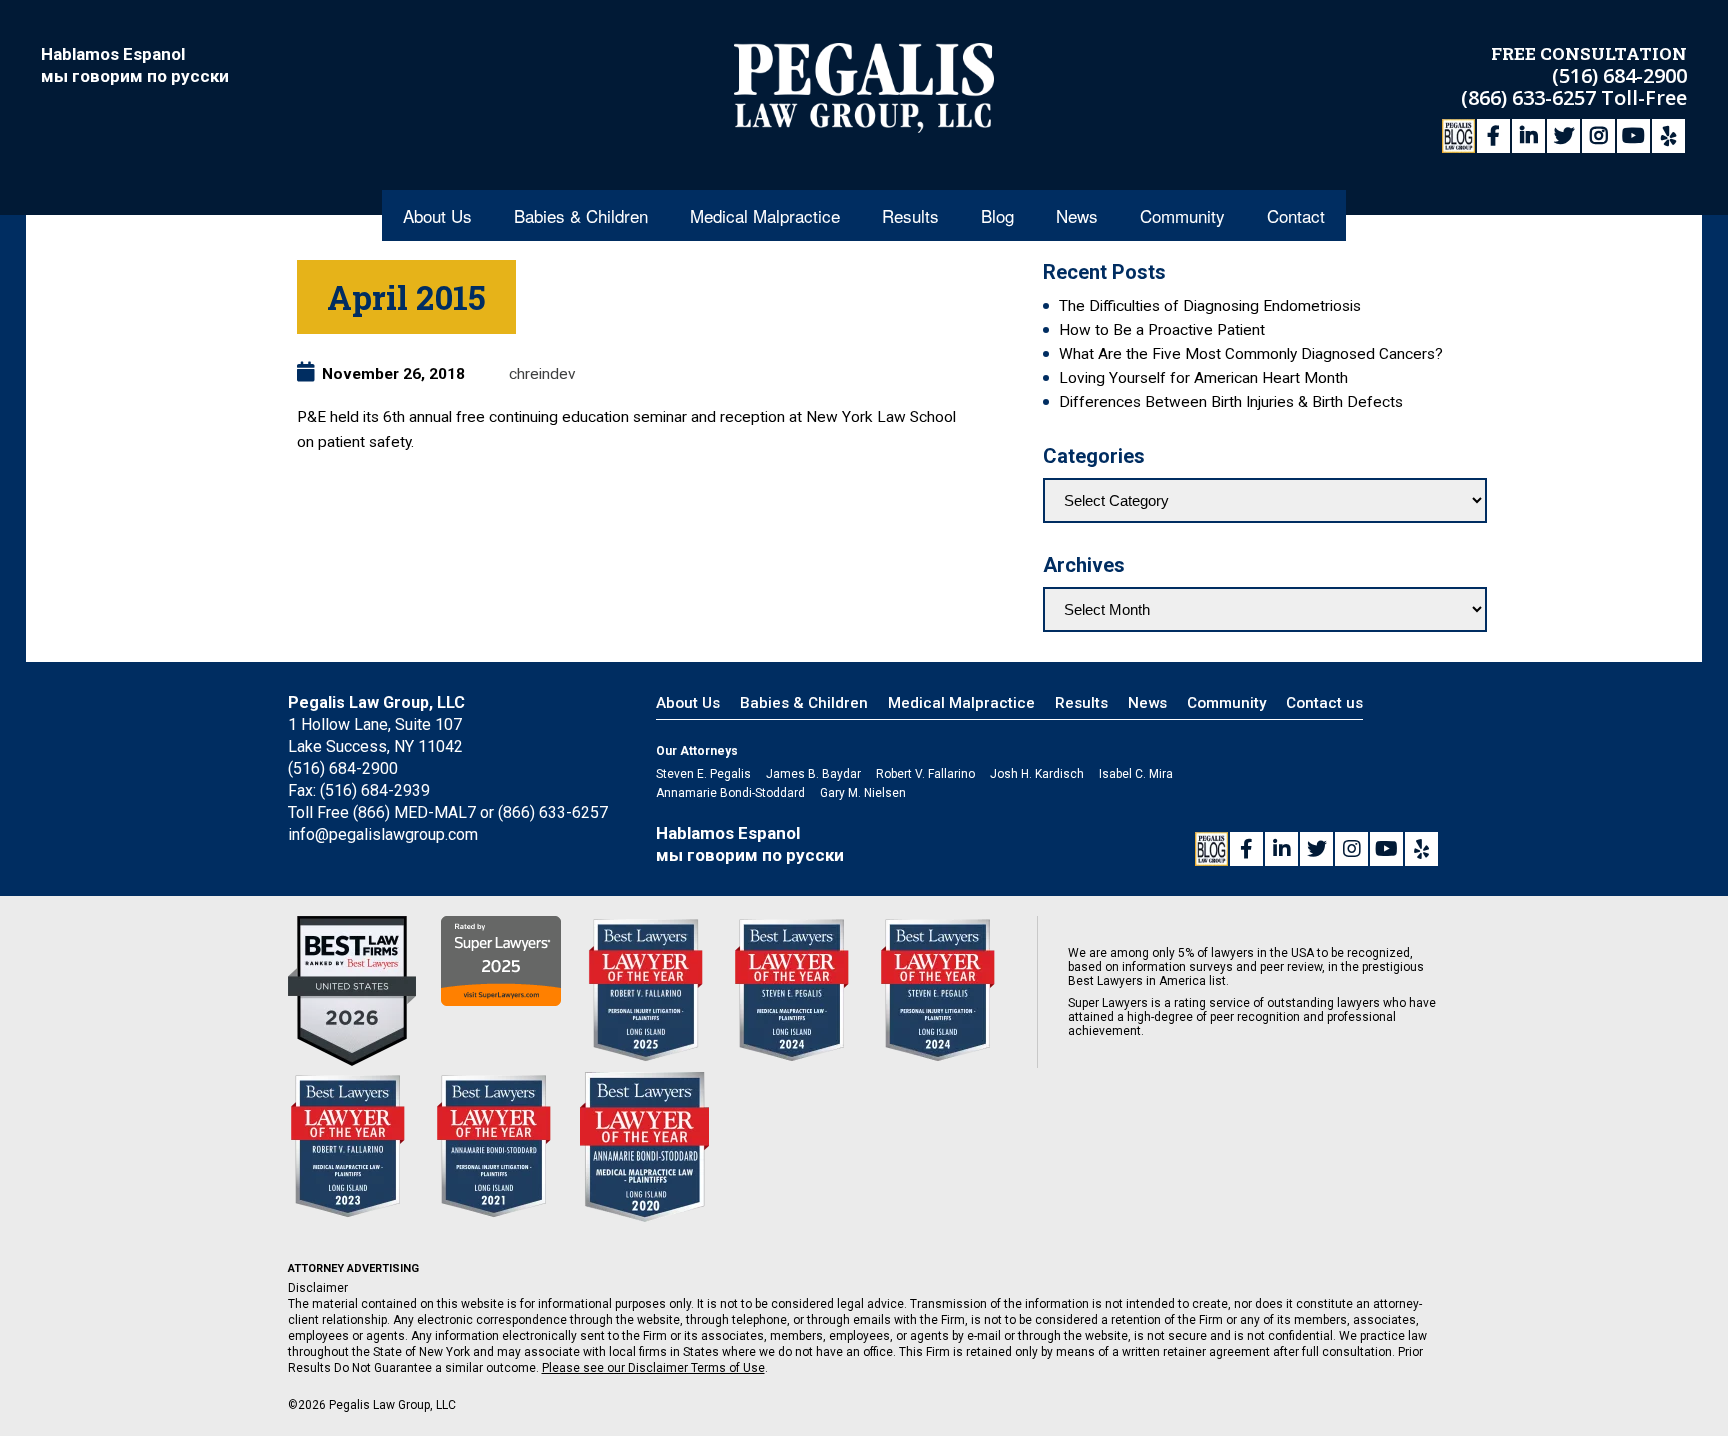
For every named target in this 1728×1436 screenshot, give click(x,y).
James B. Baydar (813, 774)
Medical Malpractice (765, 215)
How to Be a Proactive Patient (1162, 330)
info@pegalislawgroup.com (383, 834)
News (1077, 215)
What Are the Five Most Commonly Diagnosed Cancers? (1251, 354)
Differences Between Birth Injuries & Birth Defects (1231, 402)
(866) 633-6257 (1531, 97)
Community (1182, 215)
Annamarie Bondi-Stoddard (730, 793)
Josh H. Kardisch (1037, 774)
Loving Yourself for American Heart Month (1203, 378)
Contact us (1324, 703)
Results (910, 215)
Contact (1296, 215)
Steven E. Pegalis (703, 774)
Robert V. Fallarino (925, 774)
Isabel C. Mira (1136, 774)
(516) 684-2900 (1619, 75)
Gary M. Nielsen (863, 793)
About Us (437, 215)
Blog (997, 215)
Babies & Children (581, 215)
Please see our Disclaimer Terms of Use (653, 1368)
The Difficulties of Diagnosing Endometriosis (1210, 306)
